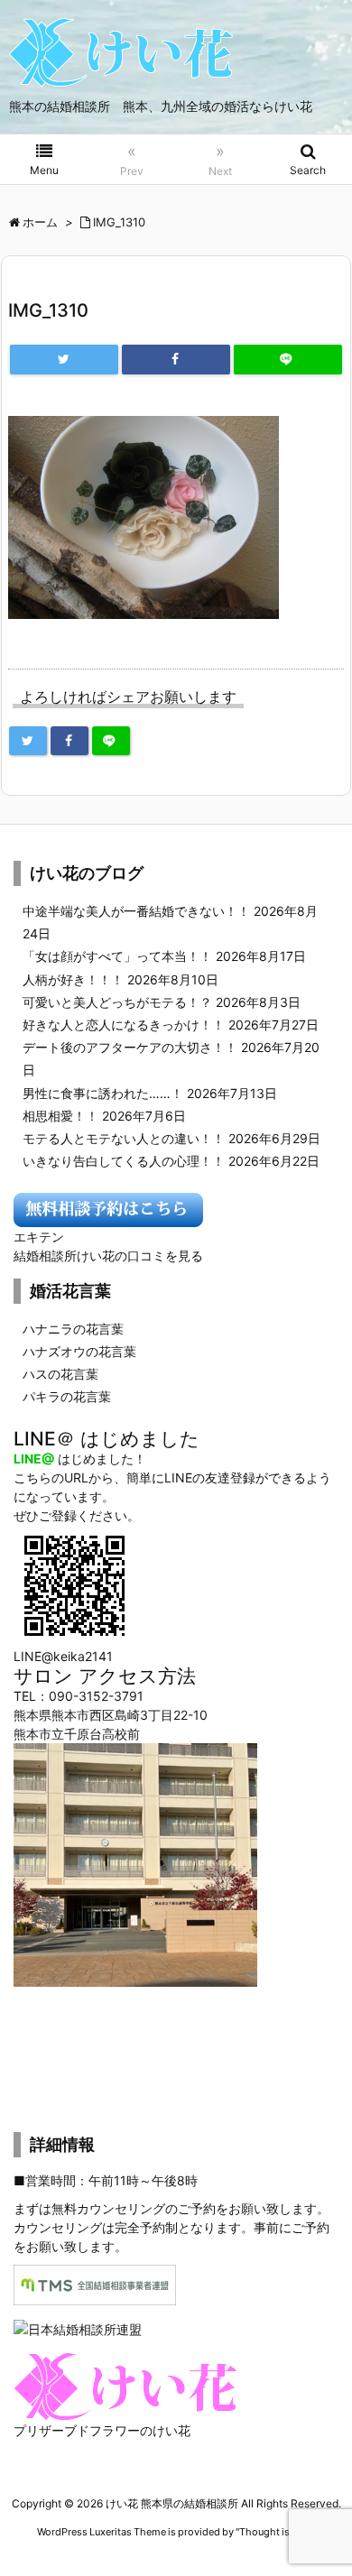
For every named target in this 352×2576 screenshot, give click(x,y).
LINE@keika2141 (63, 1656)
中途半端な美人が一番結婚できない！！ (136, 911)
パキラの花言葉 (67, 1396)
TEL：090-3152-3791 (79, 1696)
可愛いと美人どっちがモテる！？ (117, 1002)
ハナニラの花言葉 (73, 1329)
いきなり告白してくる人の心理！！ (124, 1161)
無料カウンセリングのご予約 (134, 2208)
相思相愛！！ (60, 1116)
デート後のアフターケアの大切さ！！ (130, 1047)
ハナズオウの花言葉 (79, 1351)
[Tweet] (64, 360)
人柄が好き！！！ (73, 979)
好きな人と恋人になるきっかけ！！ (124, 1025)
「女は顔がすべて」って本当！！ (117, 956)
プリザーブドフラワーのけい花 (102, 2430)
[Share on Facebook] (176, 360)
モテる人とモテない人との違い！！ (124, 1138)
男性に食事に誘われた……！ (103, 1093)
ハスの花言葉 (60, 1374)
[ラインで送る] (288, 360)
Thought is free (274, 2532)
